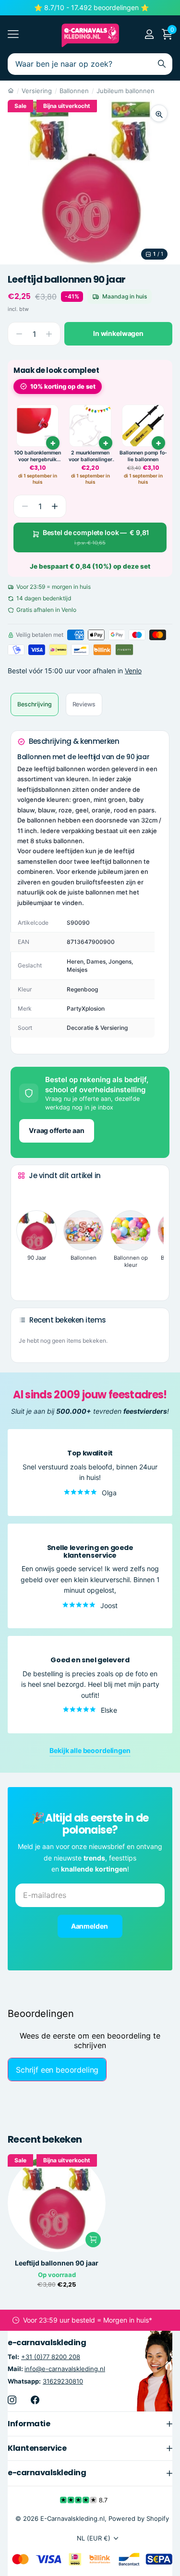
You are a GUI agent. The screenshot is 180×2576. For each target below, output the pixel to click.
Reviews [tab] (84, 704)
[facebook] (35, 2400)
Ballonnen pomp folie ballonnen (143, 456)
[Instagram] (12, 2400)
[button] (55, 506)
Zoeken (162, 64)
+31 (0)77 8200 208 (51, 2357)
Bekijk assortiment (13, 34)
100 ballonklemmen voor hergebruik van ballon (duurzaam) (37, 456)
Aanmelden (90, 1926)
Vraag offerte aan (57, 1130)
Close (90, 2424)
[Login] (149, 34)
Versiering (37, 91)
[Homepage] (11, 91)
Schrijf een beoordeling (57, 2070)
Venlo (133, 671)
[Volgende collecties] (25, 1278)
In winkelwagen (118, 333)
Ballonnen (74, 91)
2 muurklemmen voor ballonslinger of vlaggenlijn (90, 456)
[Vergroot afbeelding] (159, 113)
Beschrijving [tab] (35, 704)
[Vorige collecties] (25, 1193)
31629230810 (63, 2381)
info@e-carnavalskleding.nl (65, 2369)
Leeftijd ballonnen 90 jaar (57, 2263)
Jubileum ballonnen (126, 91)
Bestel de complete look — (96, 537)
